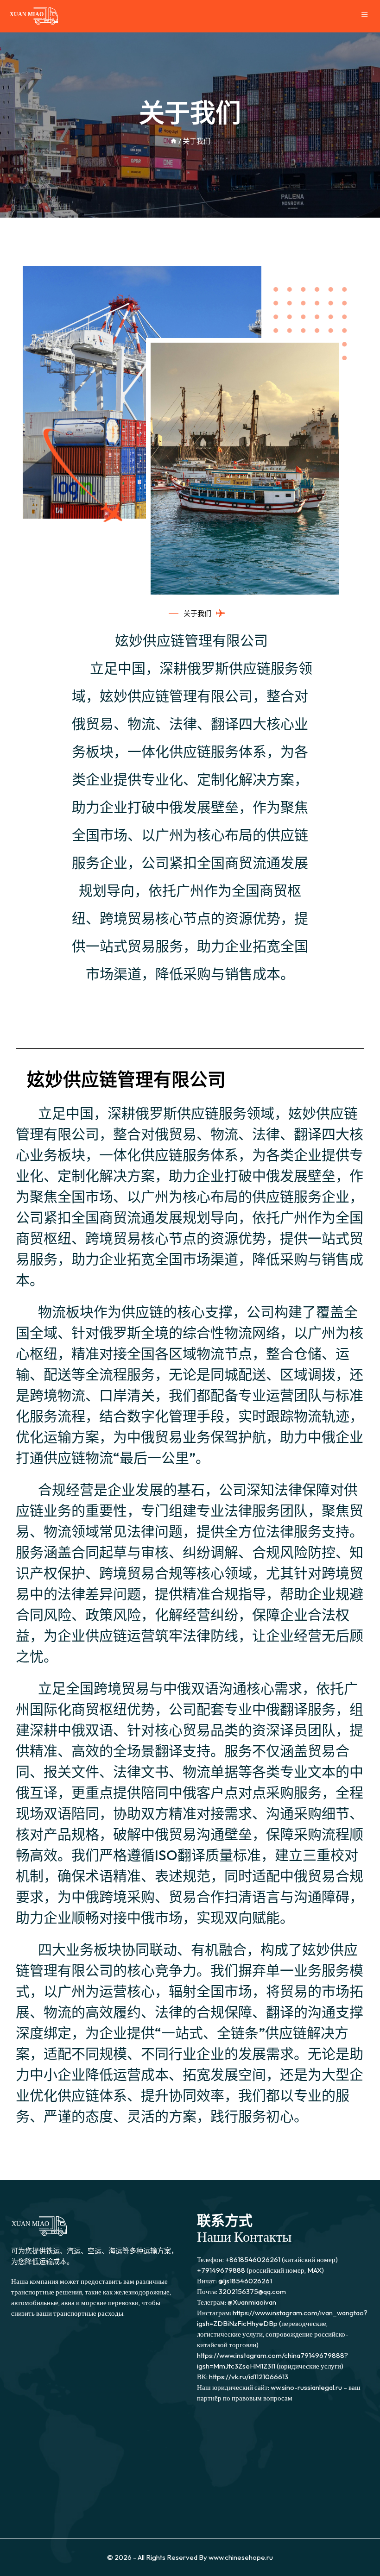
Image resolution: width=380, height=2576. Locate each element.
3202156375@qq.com (252, 2291)
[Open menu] (366, 16)
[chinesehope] (34, 16)
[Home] (174, 141)
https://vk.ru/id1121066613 (249, 2377)
